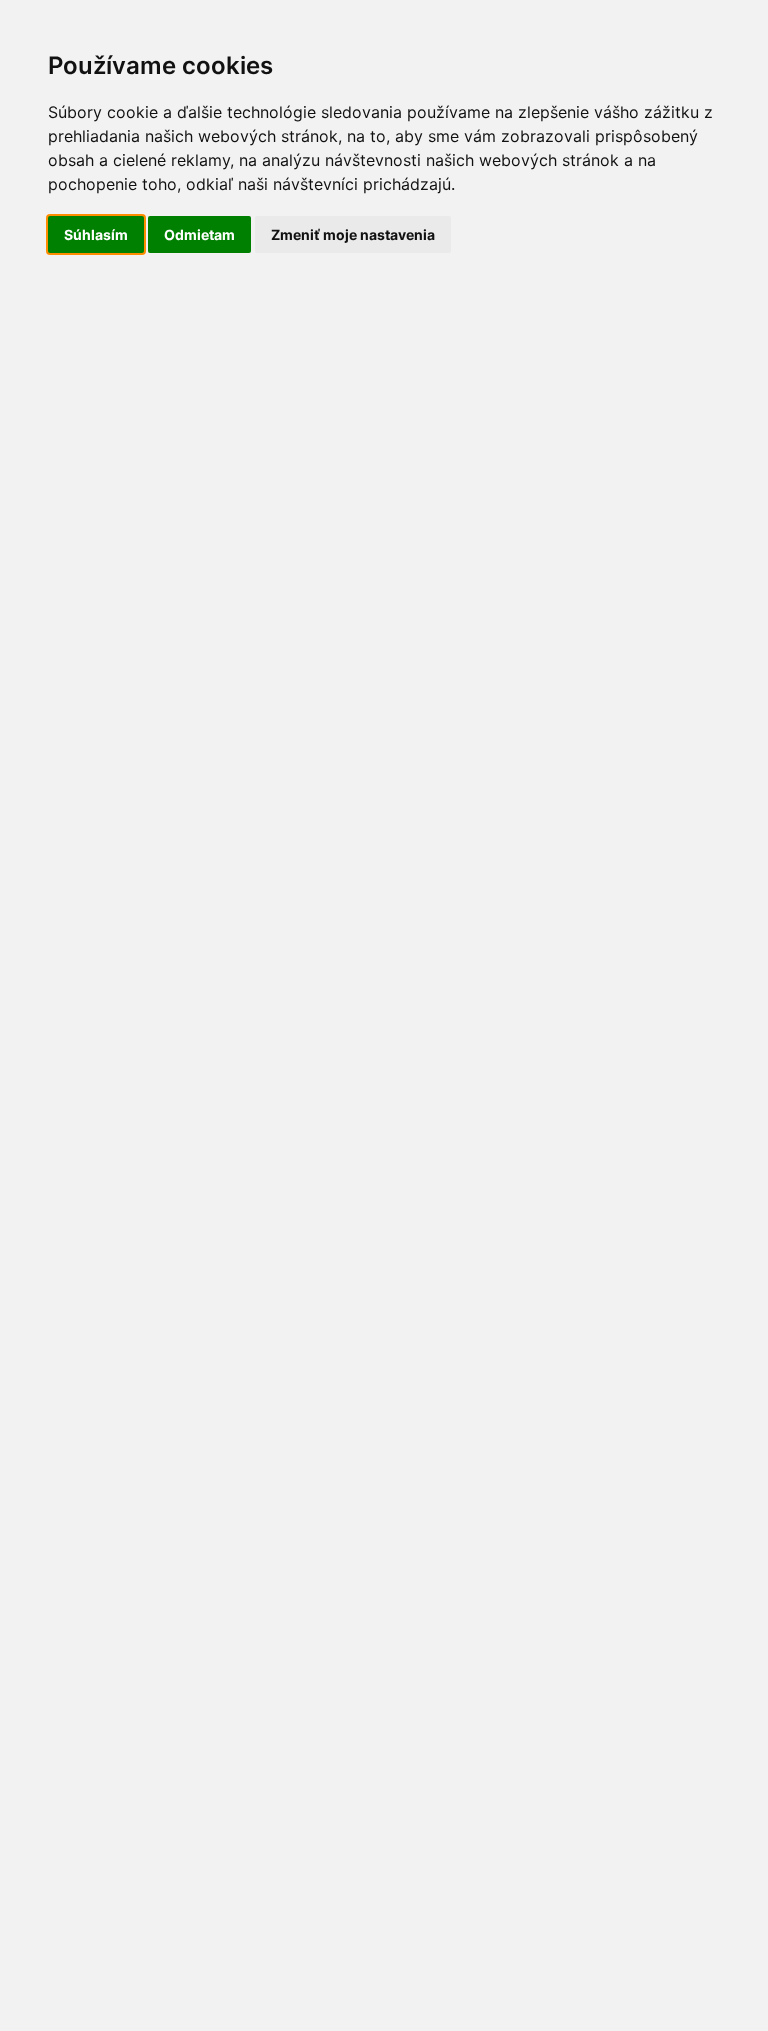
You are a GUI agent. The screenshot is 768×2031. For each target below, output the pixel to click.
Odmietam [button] (199, 234)
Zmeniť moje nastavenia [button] (353, 234)
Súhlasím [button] (96, 234)
